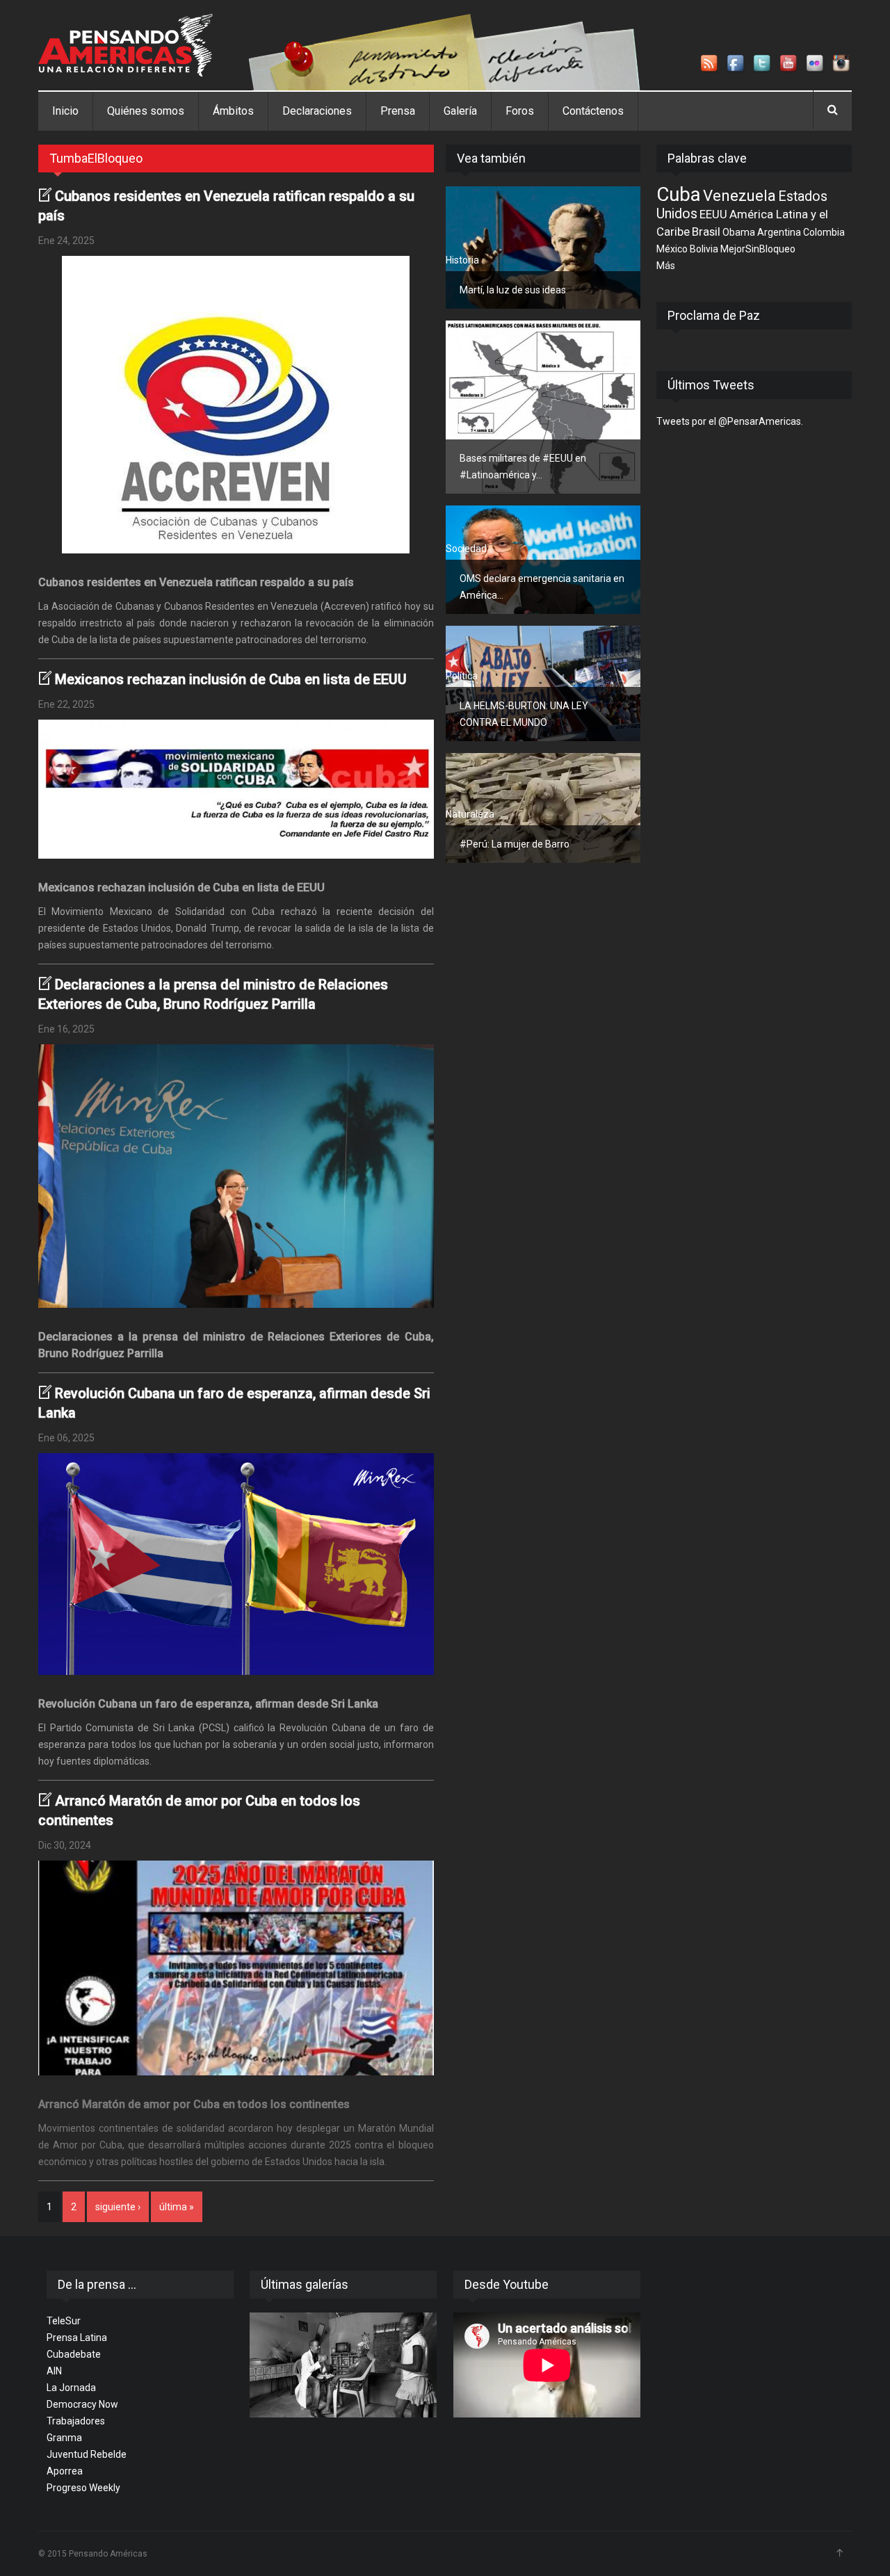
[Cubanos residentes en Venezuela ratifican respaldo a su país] (236, 405)
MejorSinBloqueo (758, 249)
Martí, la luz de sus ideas (513, 290)
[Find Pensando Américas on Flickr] (816, 64)
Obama (739, 232)
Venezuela (739, 195)
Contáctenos (593, 111)
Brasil (706, 232)
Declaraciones (317, 111)
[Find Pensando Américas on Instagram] (842, 64)
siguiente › (118, 2207)
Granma (64, 2438)
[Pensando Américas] (126, 45)
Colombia (824, 232)
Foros (520, 111)
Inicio (65, 111)
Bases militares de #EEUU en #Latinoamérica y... (523, 467)
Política (462, 428)
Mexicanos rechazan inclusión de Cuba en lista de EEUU (231, 679)
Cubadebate (74, 2354)
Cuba (679, 194)
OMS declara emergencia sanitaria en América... (542, 587)
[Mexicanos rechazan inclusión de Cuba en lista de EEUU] (236, 789)
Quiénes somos (146, 111)
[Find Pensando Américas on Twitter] (763, 64)
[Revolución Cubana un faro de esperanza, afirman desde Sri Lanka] (236, 1564)
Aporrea (65, 2471)
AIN (54, 2371)
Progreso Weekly (83, 2488)
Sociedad (466, 549)
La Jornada (71, 2388)
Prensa (398, 111)
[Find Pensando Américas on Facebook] (736, 64)
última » (177, 2207)
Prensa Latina (77, 2338)
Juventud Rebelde (87, 2454)
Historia (462, 260)
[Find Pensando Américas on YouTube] (789, 64)
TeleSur (64, 2321)
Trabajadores (76, 2421)
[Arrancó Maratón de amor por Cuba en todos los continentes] (236, 1968)
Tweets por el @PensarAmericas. (730, 421)
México (672, 249)
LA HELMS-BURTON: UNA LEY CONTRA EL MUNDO (524, 714)
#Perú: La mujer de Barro (515, 844)
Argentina (779, 232)
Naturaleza (470, 814)
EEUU (713, 214)
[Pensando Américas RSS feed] (710, 64)
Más (666, 266)
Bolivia (704, 249)
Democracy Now (82, 2404)
